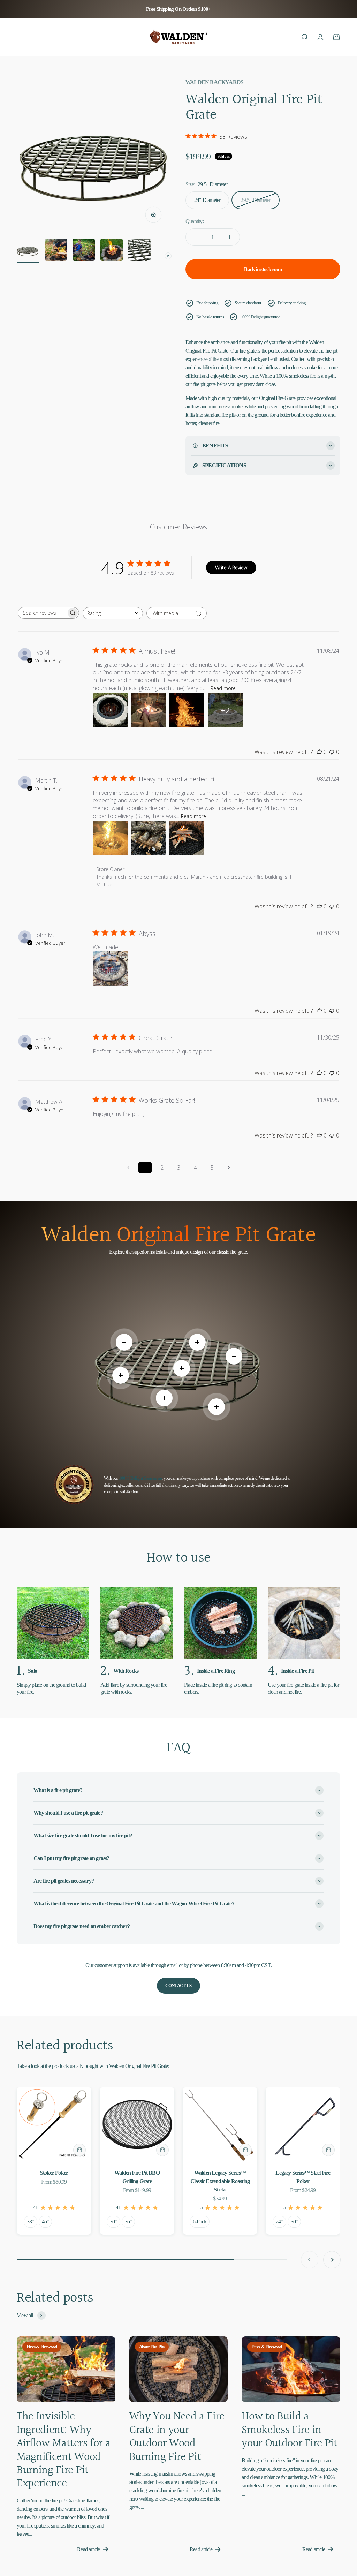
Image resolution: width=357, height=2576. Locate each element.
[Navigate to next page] (229, 1168)
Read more (223, 688)
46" (45, 2222)
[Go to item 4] (112, 251)
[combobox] (113, 613)
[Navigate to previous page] (128, 1168)
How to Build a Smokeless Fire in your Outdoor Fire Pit (289, 2430)
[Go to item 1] (28, 251)
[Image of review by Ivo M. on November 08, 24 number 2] (149, 710)
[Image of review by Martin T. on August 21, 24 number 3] (187, 838)
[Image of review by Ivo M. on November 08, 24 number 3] (187, 710)
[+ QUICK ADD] (79, 2150)
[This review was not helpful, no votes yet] (332, 752)
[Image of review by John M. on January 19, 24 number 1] (110, 969)
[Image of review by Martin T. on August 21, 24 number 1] (110, 838)
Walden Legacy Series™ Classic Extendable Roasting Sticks (220, 2181)
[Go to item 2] (56, 251)
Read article (88, 2549)
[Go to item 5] (139, 251)
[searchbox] (42, 613)
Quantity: (195, 221)
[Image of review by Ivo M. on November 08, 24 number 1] (110, 710)
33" (31, 2222)
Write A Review (231, 568)
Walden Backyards (214, 82)
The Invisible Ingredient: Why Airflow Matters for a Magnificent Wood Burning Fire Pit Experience (63, 2450)
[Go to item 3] (84, 251)
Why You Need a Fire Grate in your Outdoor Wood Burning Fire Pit (177, 2437)
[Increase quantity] (229, 237)
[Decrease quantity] (196, 237)
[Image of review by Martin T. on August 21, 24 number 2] (149, 838)
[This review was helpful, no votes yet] (319, 752)
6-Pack (200, 2222)
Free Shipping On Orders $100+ (179, 9)
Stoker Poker (54, 2173)
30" (113, 2222)
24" (279, 2222)
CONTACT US (178, 1985)
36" (128, 2222)
